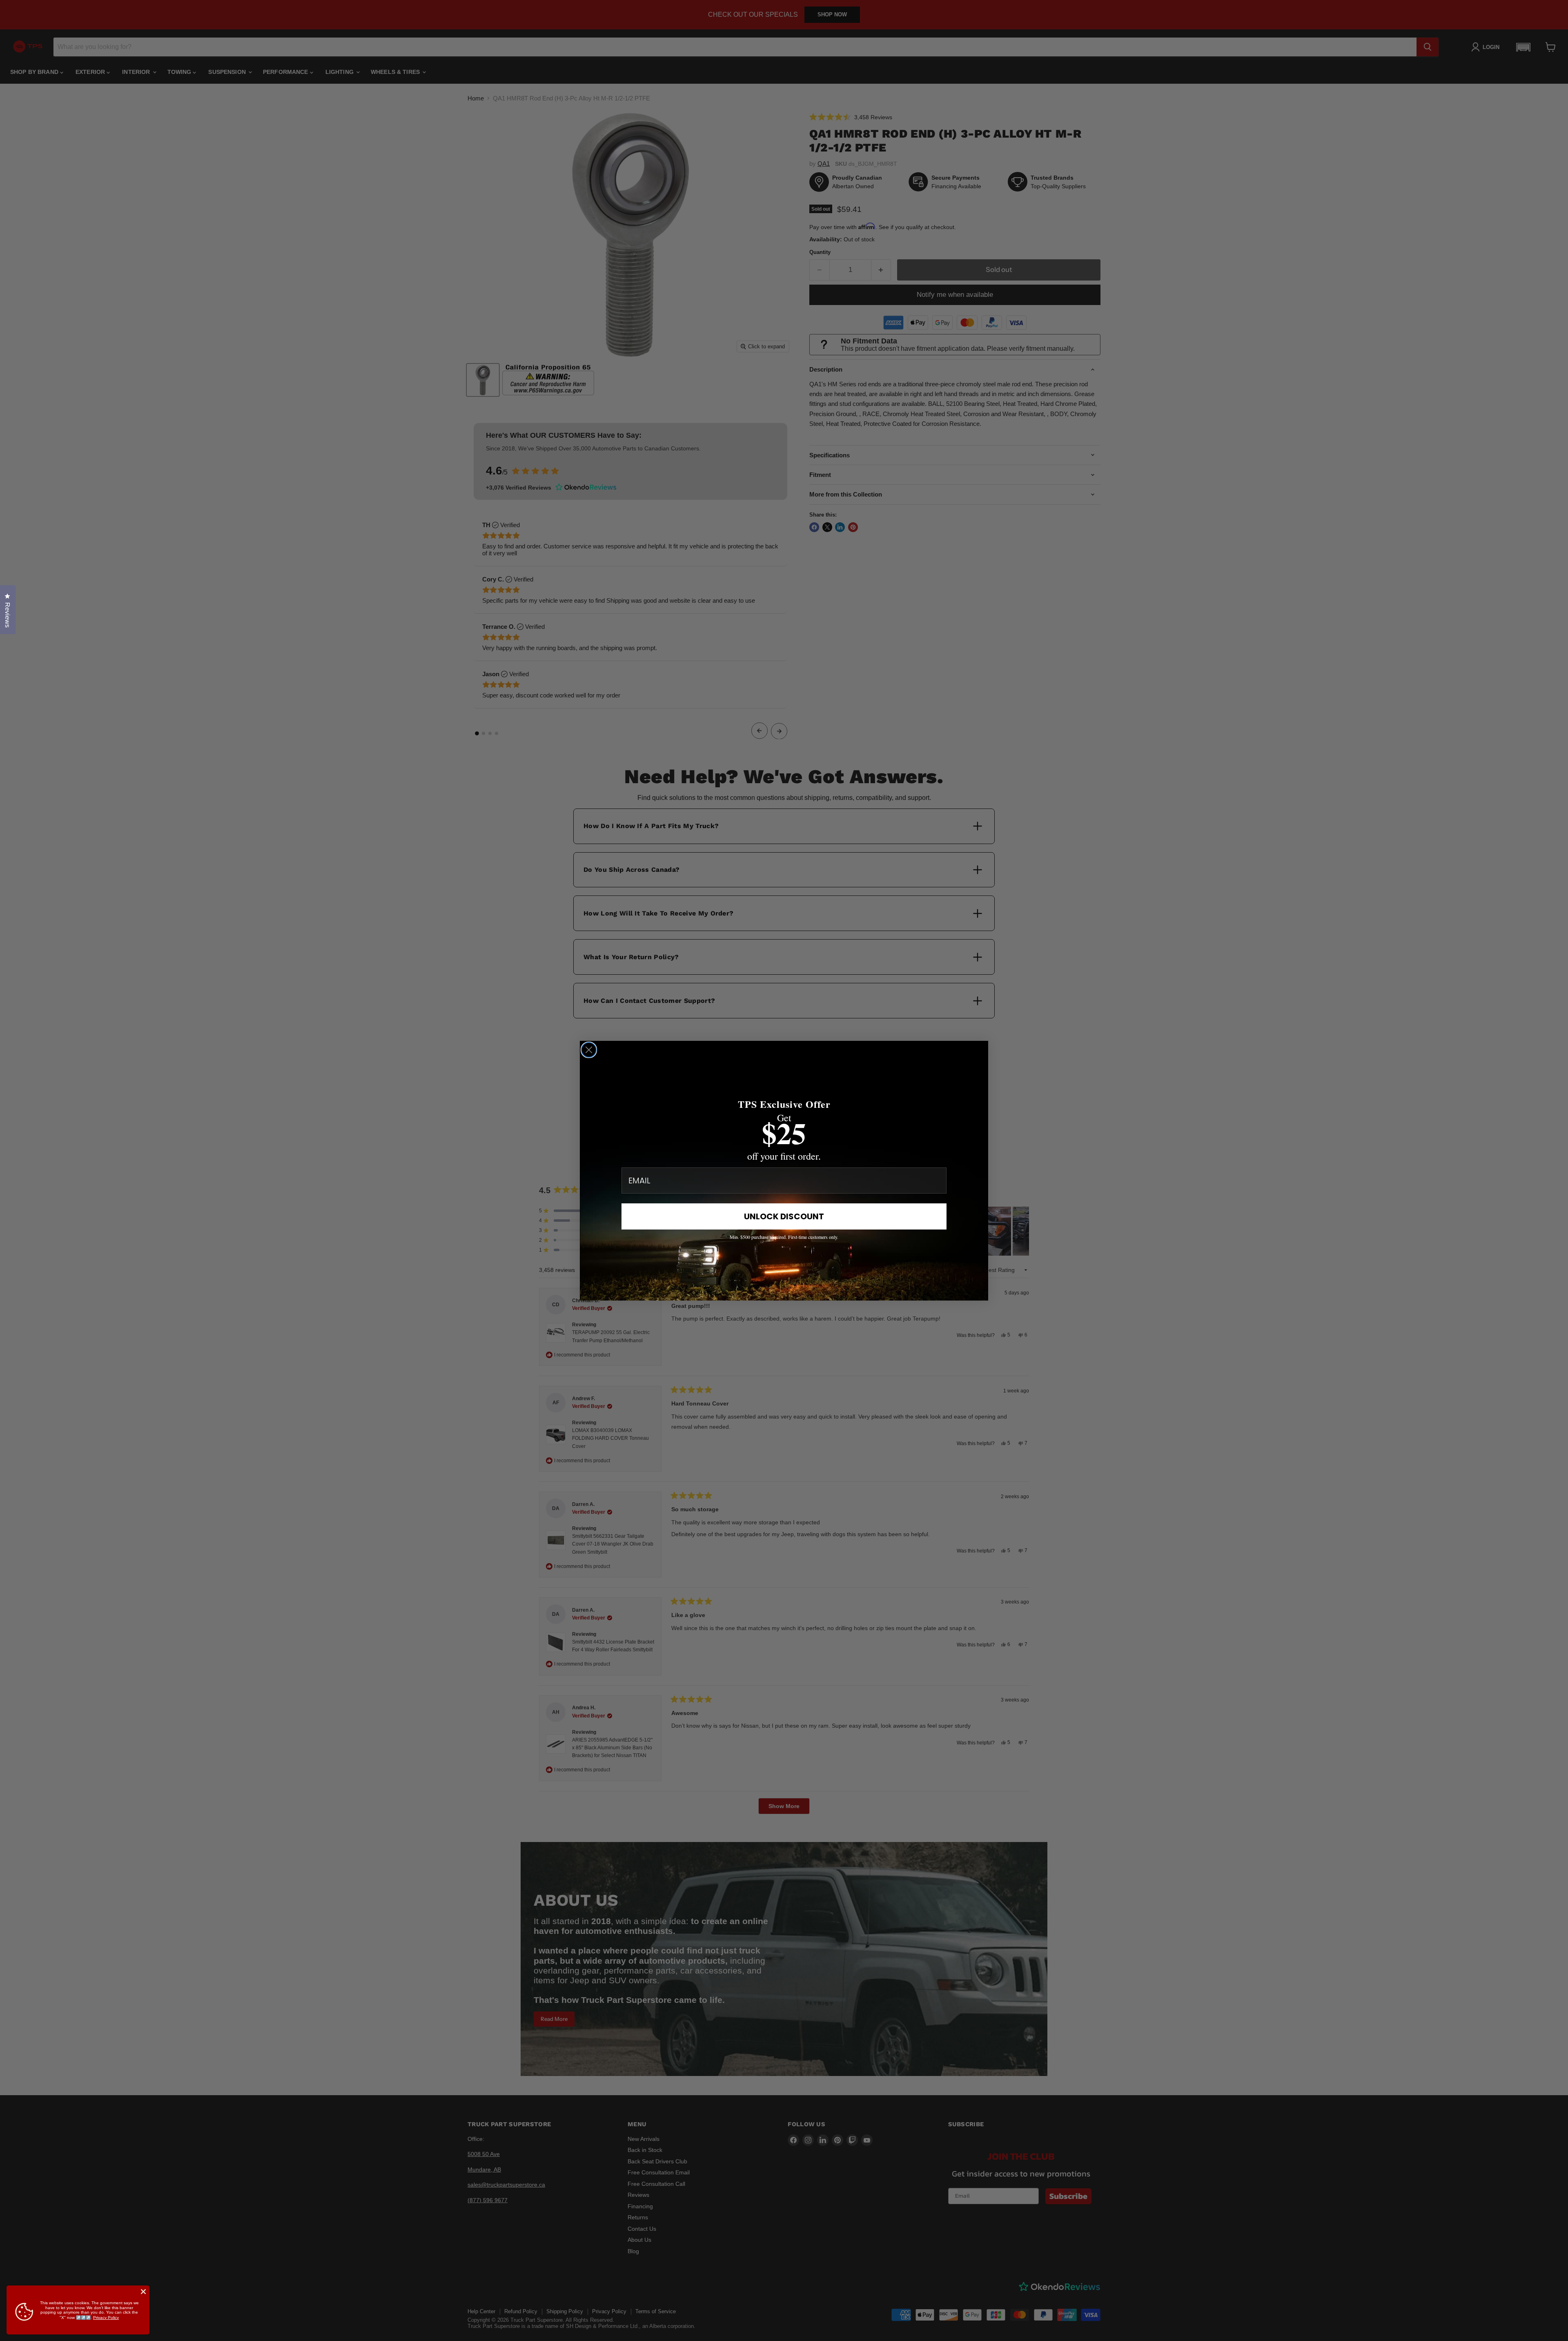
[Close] (143, 2292)
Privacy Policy (106, 2318)
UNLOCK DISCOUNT (784, 1216)
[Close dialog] (589, 1050)
